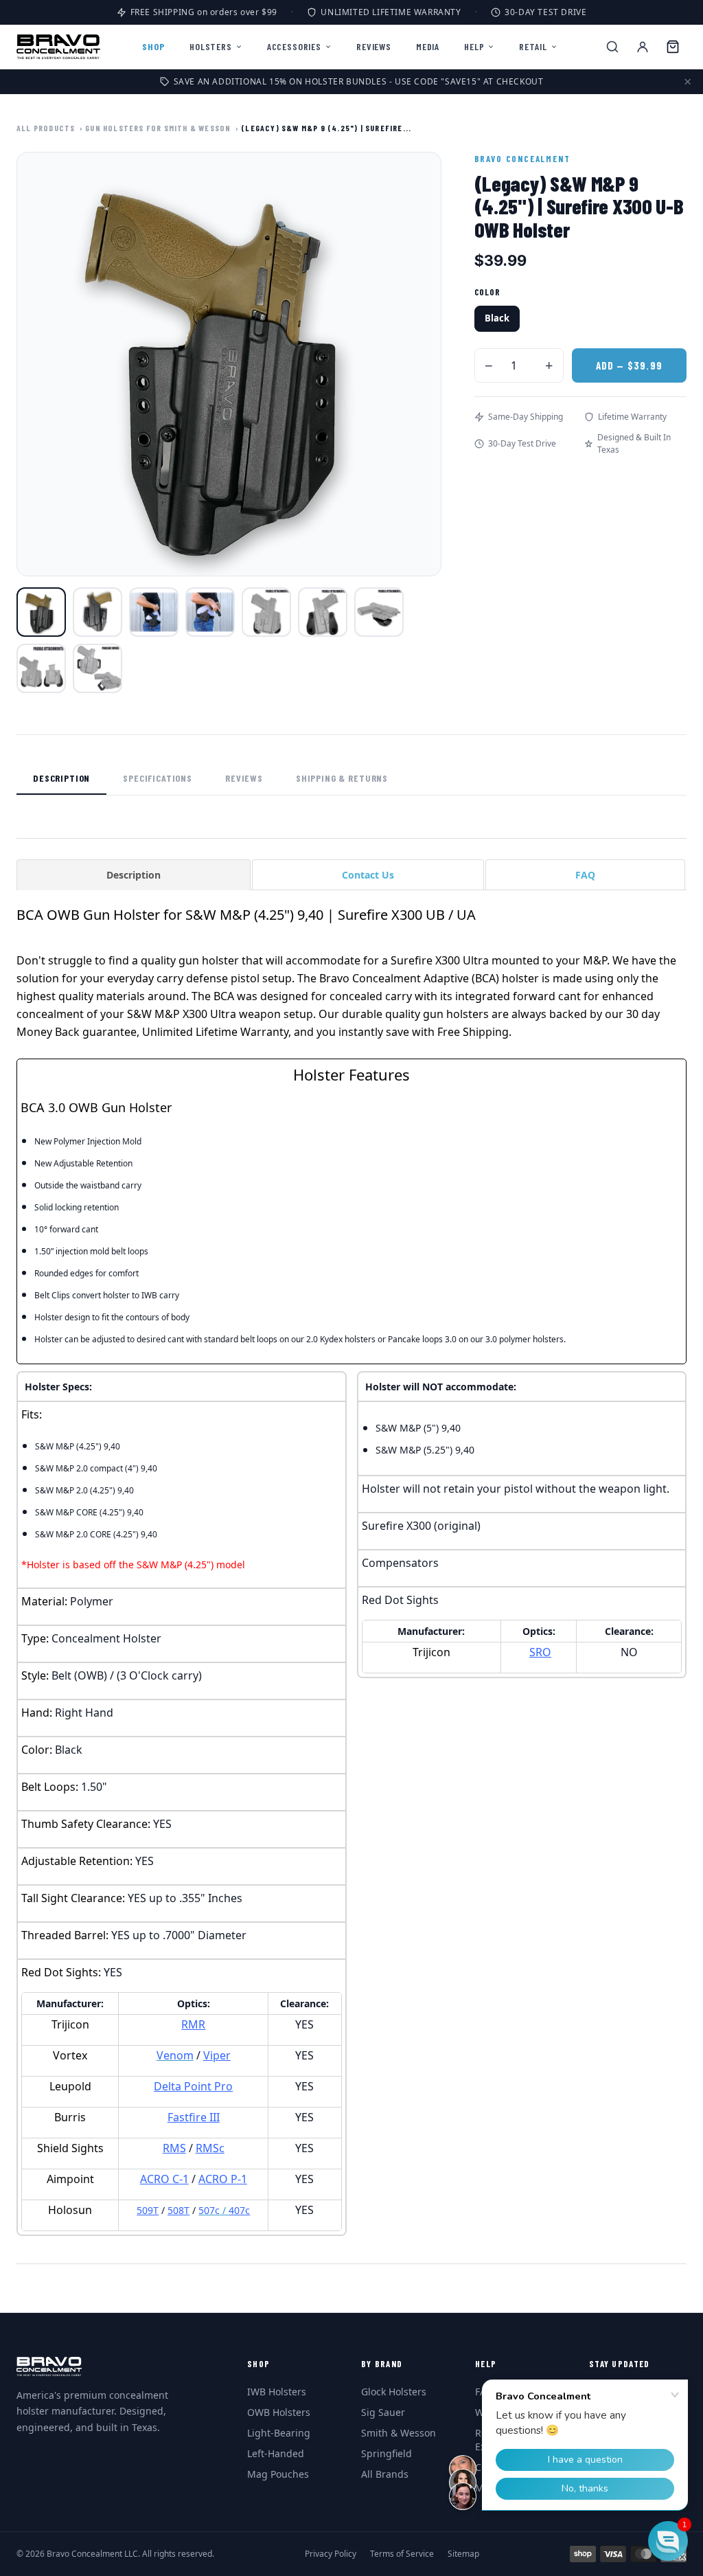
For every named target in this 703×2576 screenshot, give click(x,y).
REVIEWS (374, 46)
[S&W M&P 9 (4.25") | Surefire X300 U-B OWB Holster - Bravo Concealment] (41, 612)
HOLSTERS (211, 46)
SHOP (153, 46)
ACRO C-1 (164, 2179)
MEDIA (428, 46)
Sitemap (463, 2554)
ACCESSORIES (294, 46)
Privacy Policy (331, 2554)
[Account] (643, 47)
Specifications (158, 778)
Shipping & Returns (342, 778)
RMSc (210, 2148)
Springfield (387, 2453)
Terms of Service (402, 2554)
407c (239, 2210)
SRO (540, 1652)
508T (178, 2210)
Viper (217, 2055)
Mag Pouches (278, 2474)
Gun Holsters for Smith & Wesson (158, 128)
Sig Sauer (383, 2412)
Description (61, 778)
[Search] (612, 47)
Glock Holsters (394, 2392)
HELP (474, 46)
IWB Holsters (277, 2392)
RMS (174, 2148)
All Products (46, 128)
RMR (193, 2024)
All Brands (385, 2474)
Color (487, 292)
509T (148, 2210)
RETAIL (533, 46)
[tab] (134, 874)
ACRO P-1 (223, 2179)
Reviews (244, 778)
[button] (668, 2541)
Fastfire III (194, 2117)
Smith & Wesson (399, 2433)
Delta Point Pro (193, 2086)
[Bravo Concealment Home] (58, 47)
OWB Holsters (279, 2412)
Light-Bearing (279, 2433)
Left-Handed (276, 2453)
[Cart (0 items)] (673, 47)
